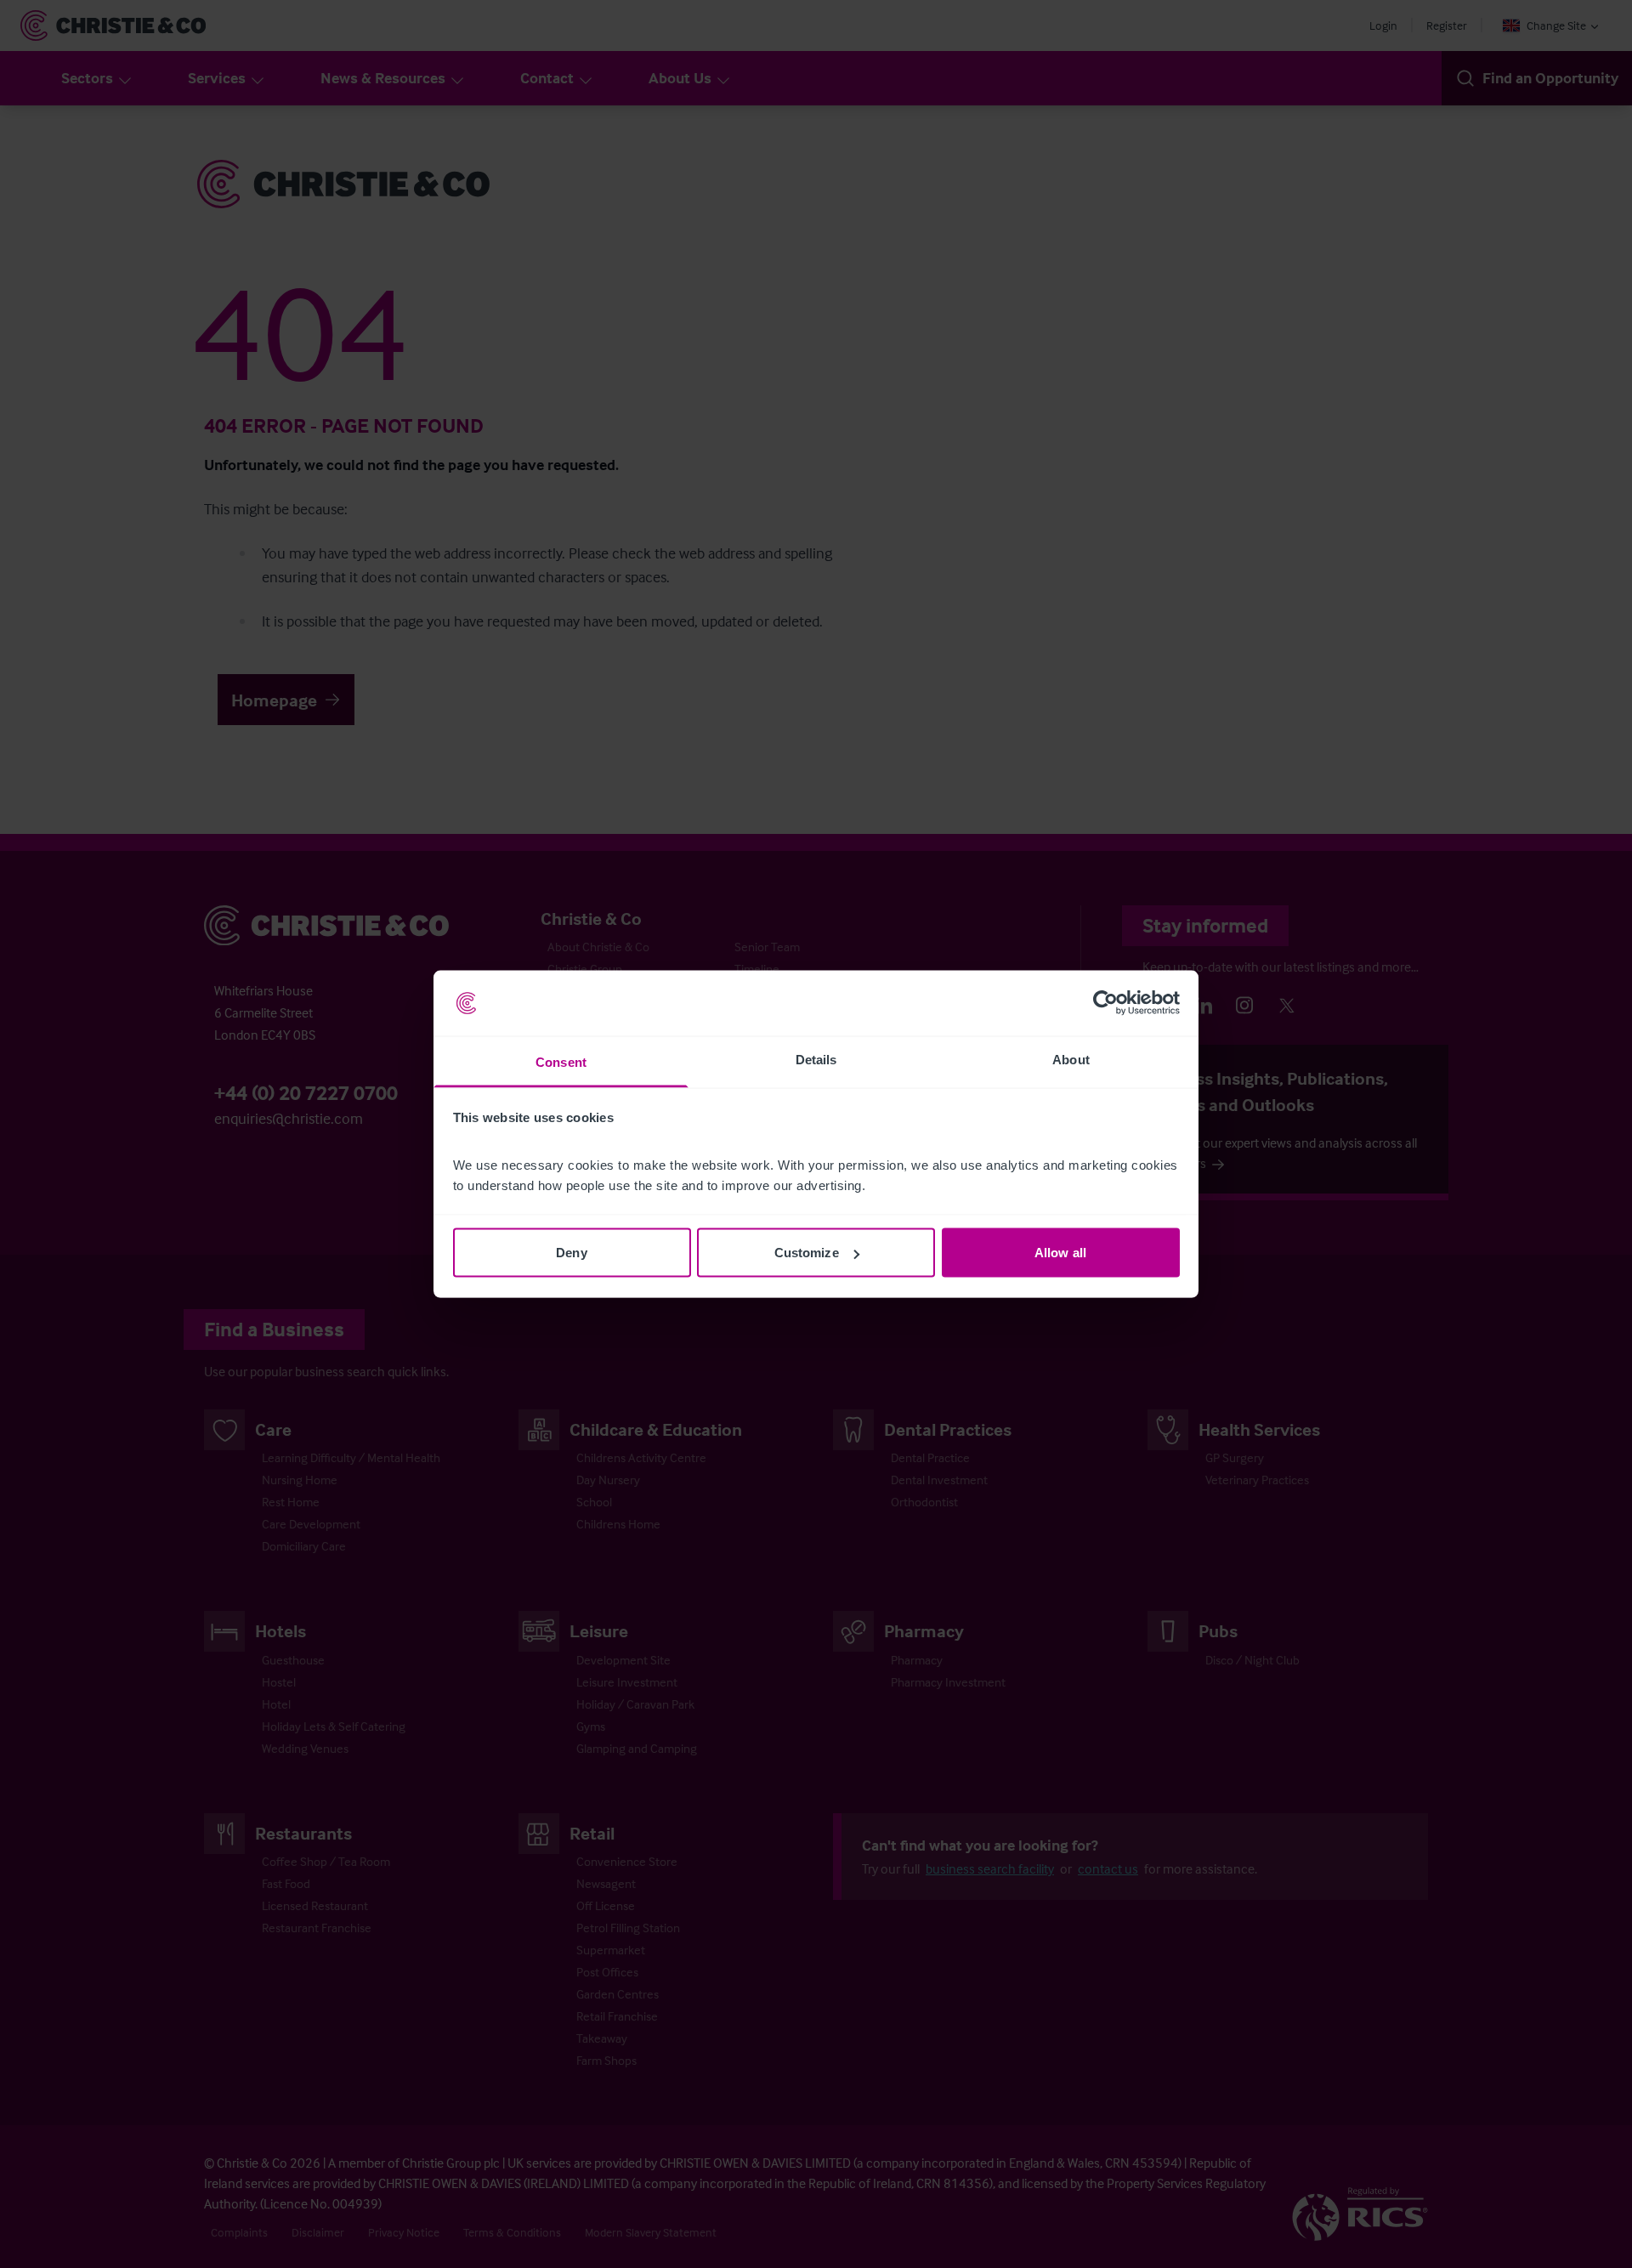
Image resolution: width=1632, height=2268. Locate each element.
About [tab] (1071, 1059)
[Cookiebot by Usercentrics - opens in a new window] (1105, 1003)
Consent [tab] (561, 1061)
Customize (807, 1253)
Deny (571, 1253)
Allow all (1060, 1253)
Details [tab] (816, 1059)
